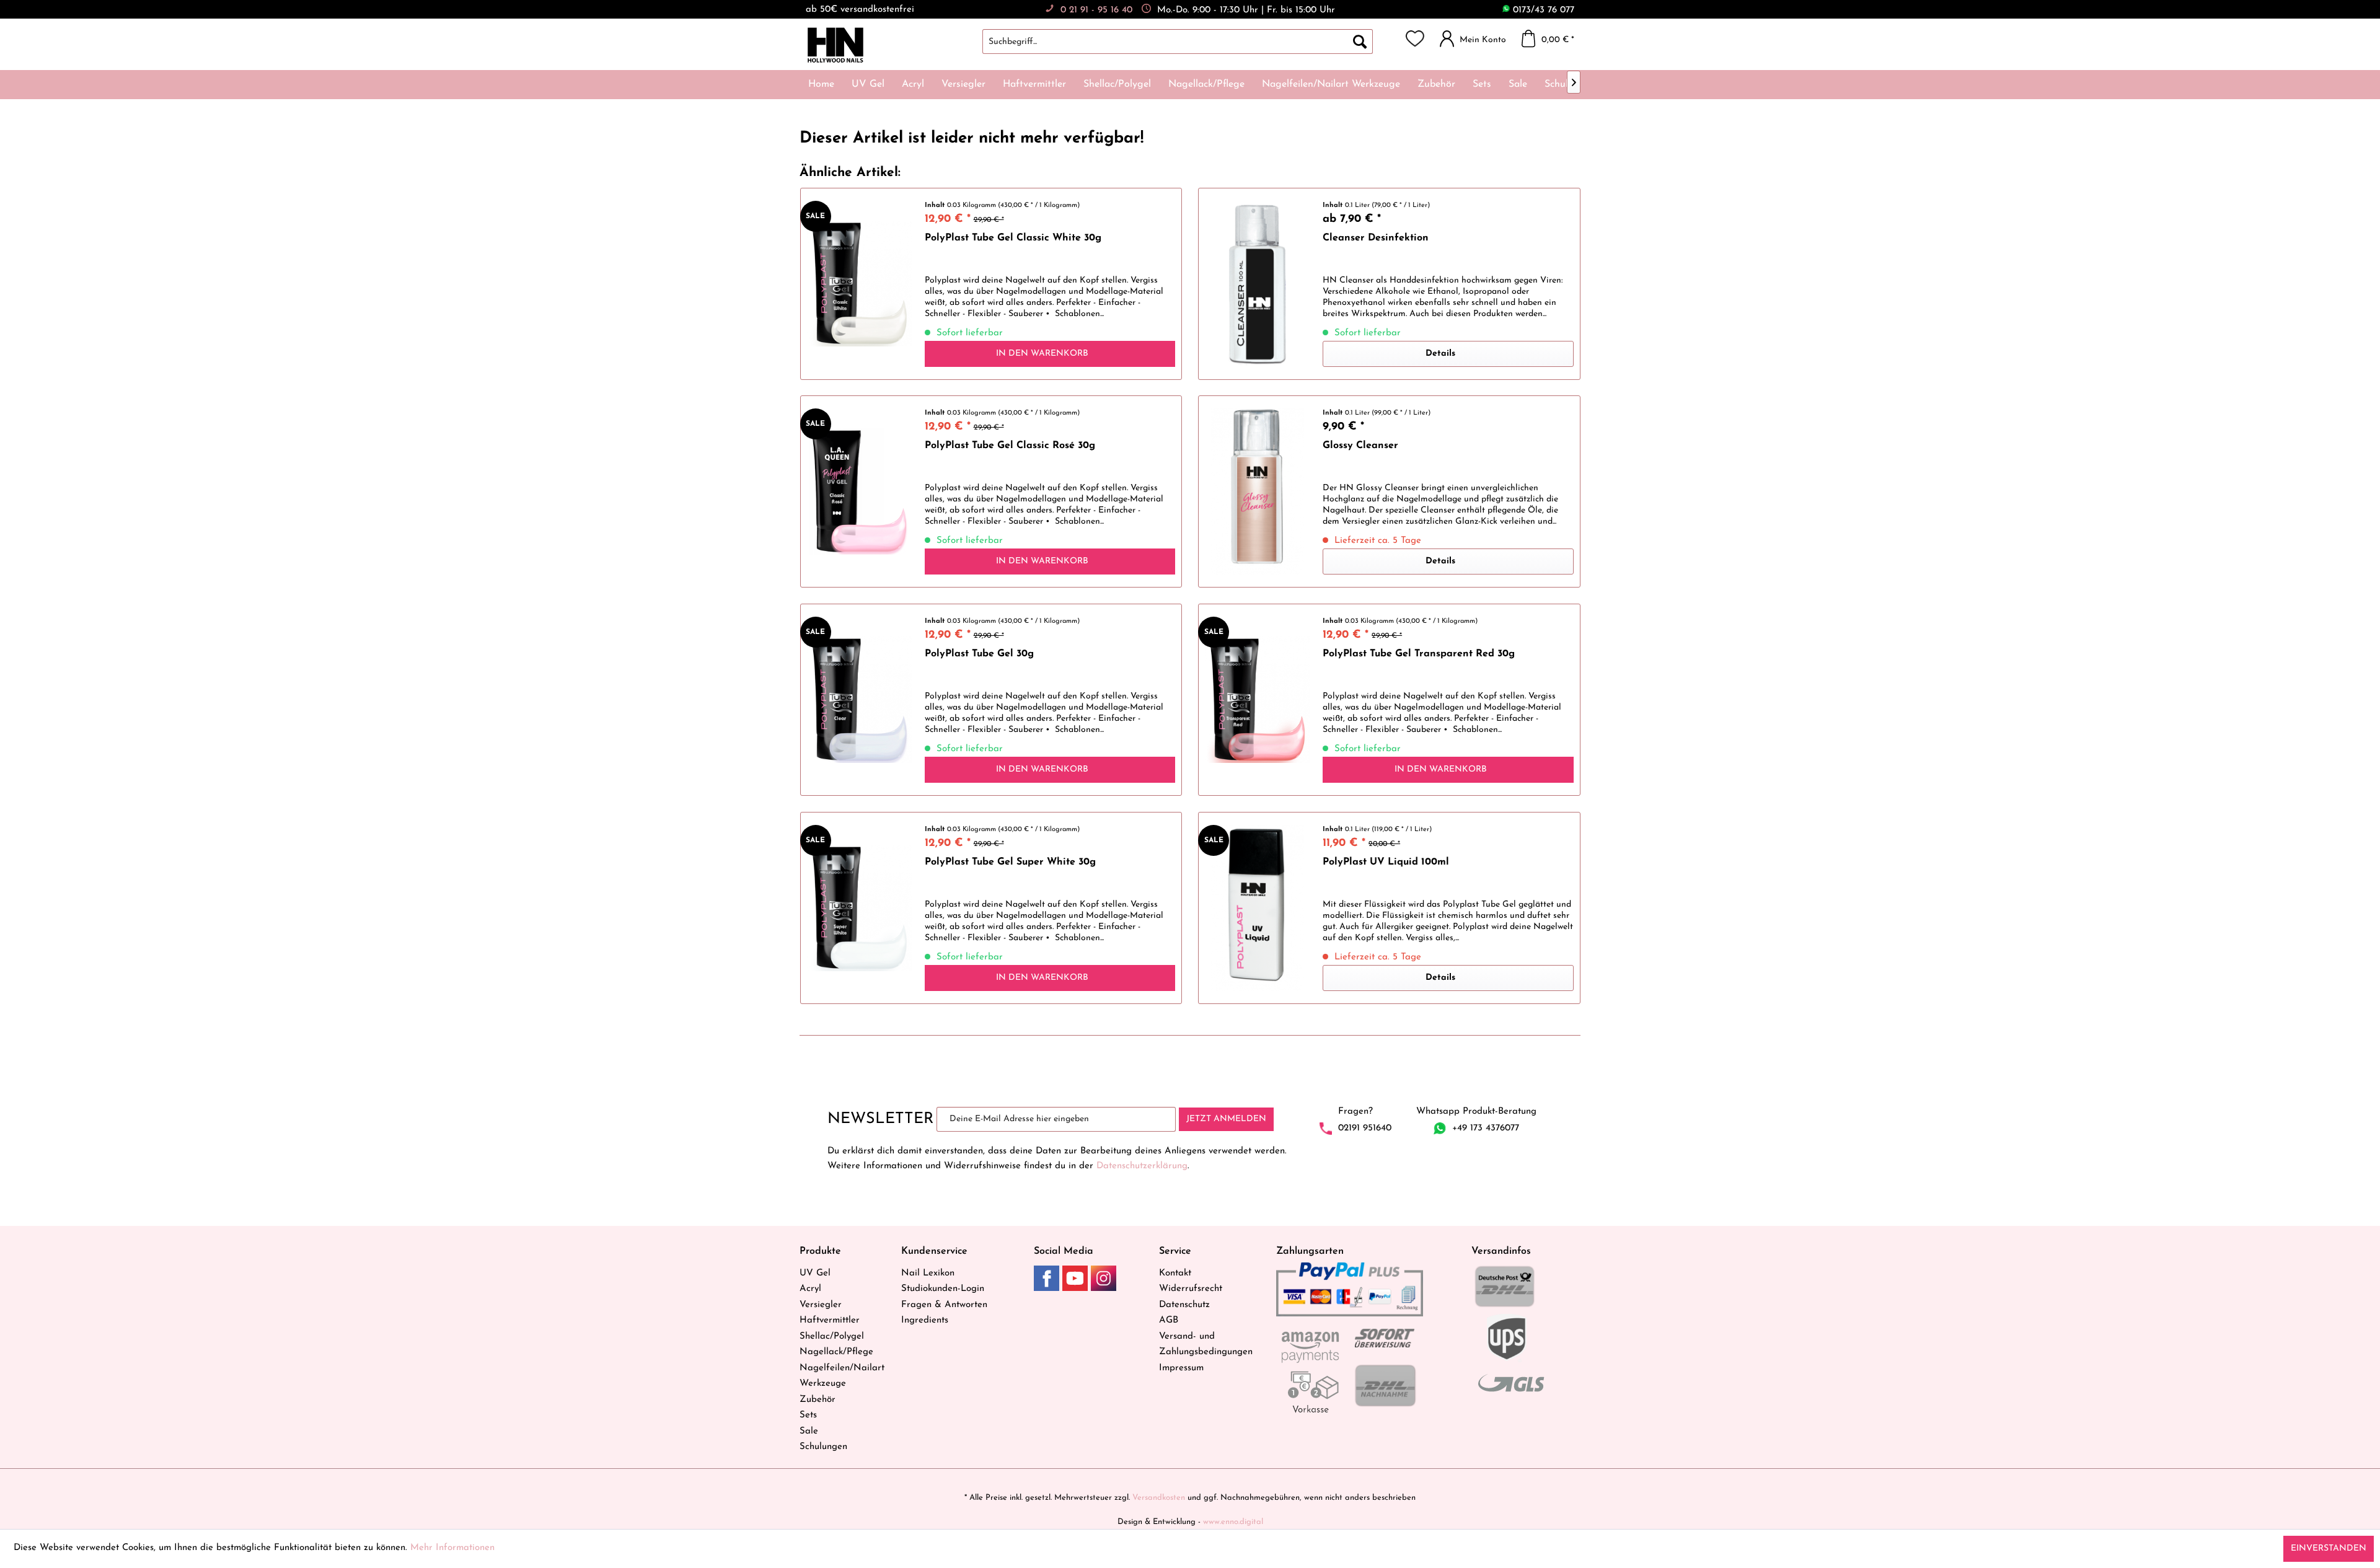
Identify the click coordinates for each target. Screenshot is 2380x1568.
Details (1440, 354)
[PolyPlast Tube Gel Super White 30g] (860, 908)
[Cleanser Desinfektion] (1258, 284)
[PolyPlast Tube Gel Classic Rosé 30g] (860, 491)
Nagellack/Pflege (836, 1352)
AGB (1169, 1320)
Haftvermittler (830, 1320)
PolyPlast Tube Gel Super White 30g (1010, 862)
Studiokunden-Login (943, 1289)
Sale (809, 1431)
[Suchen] (1360, 42)
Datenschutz (1184, 1305)
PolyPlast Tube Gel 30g (979, 654)
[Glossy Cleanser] (1258, 491)
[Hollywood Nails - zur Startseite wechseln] (835, 45)
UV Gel (815, 1273)
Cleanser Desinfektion (1376, 238)
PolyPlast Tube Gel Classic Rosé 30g (1010, 446)
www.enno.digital (1233, 1522)
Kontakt (1175, 1273)
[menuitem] (1190, 42)
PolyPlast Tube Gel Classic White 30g (1013, 238)
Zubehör (818, 1400)
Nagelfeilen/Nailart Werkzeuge (842, 1376)
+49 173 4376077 (1486, 1128)
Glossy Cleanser (1360, 446)
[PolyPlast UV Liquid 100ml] (1258, 908)
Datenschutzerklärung (1142, 1166)
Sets (808, 1415)
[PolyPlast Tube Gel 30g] (860, 700)
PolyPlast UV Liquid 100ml (1386, 862)
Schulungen (823, 1447)
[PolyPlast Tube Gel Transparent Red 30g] (1258, 700)
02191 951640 (1365, 1128)
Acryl (810, 1289)
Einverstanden (2329, 1548)
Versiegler (821, 1305)
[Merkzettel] (1415, 38)
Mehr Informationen (452, 1548)
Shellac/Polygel (832, 1337)
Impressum (1181, 1368)
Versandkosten (1159, 1498)
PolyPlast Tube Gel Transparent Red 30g (1419, 654)
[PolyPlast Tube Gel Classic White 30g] (860, 284)
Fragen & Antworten (944, 1305)
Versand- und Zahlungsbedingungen (1206, 1345)
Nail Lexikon (928, 1273)
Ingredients (925, 1320)
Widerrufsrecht (1191, 1289)
